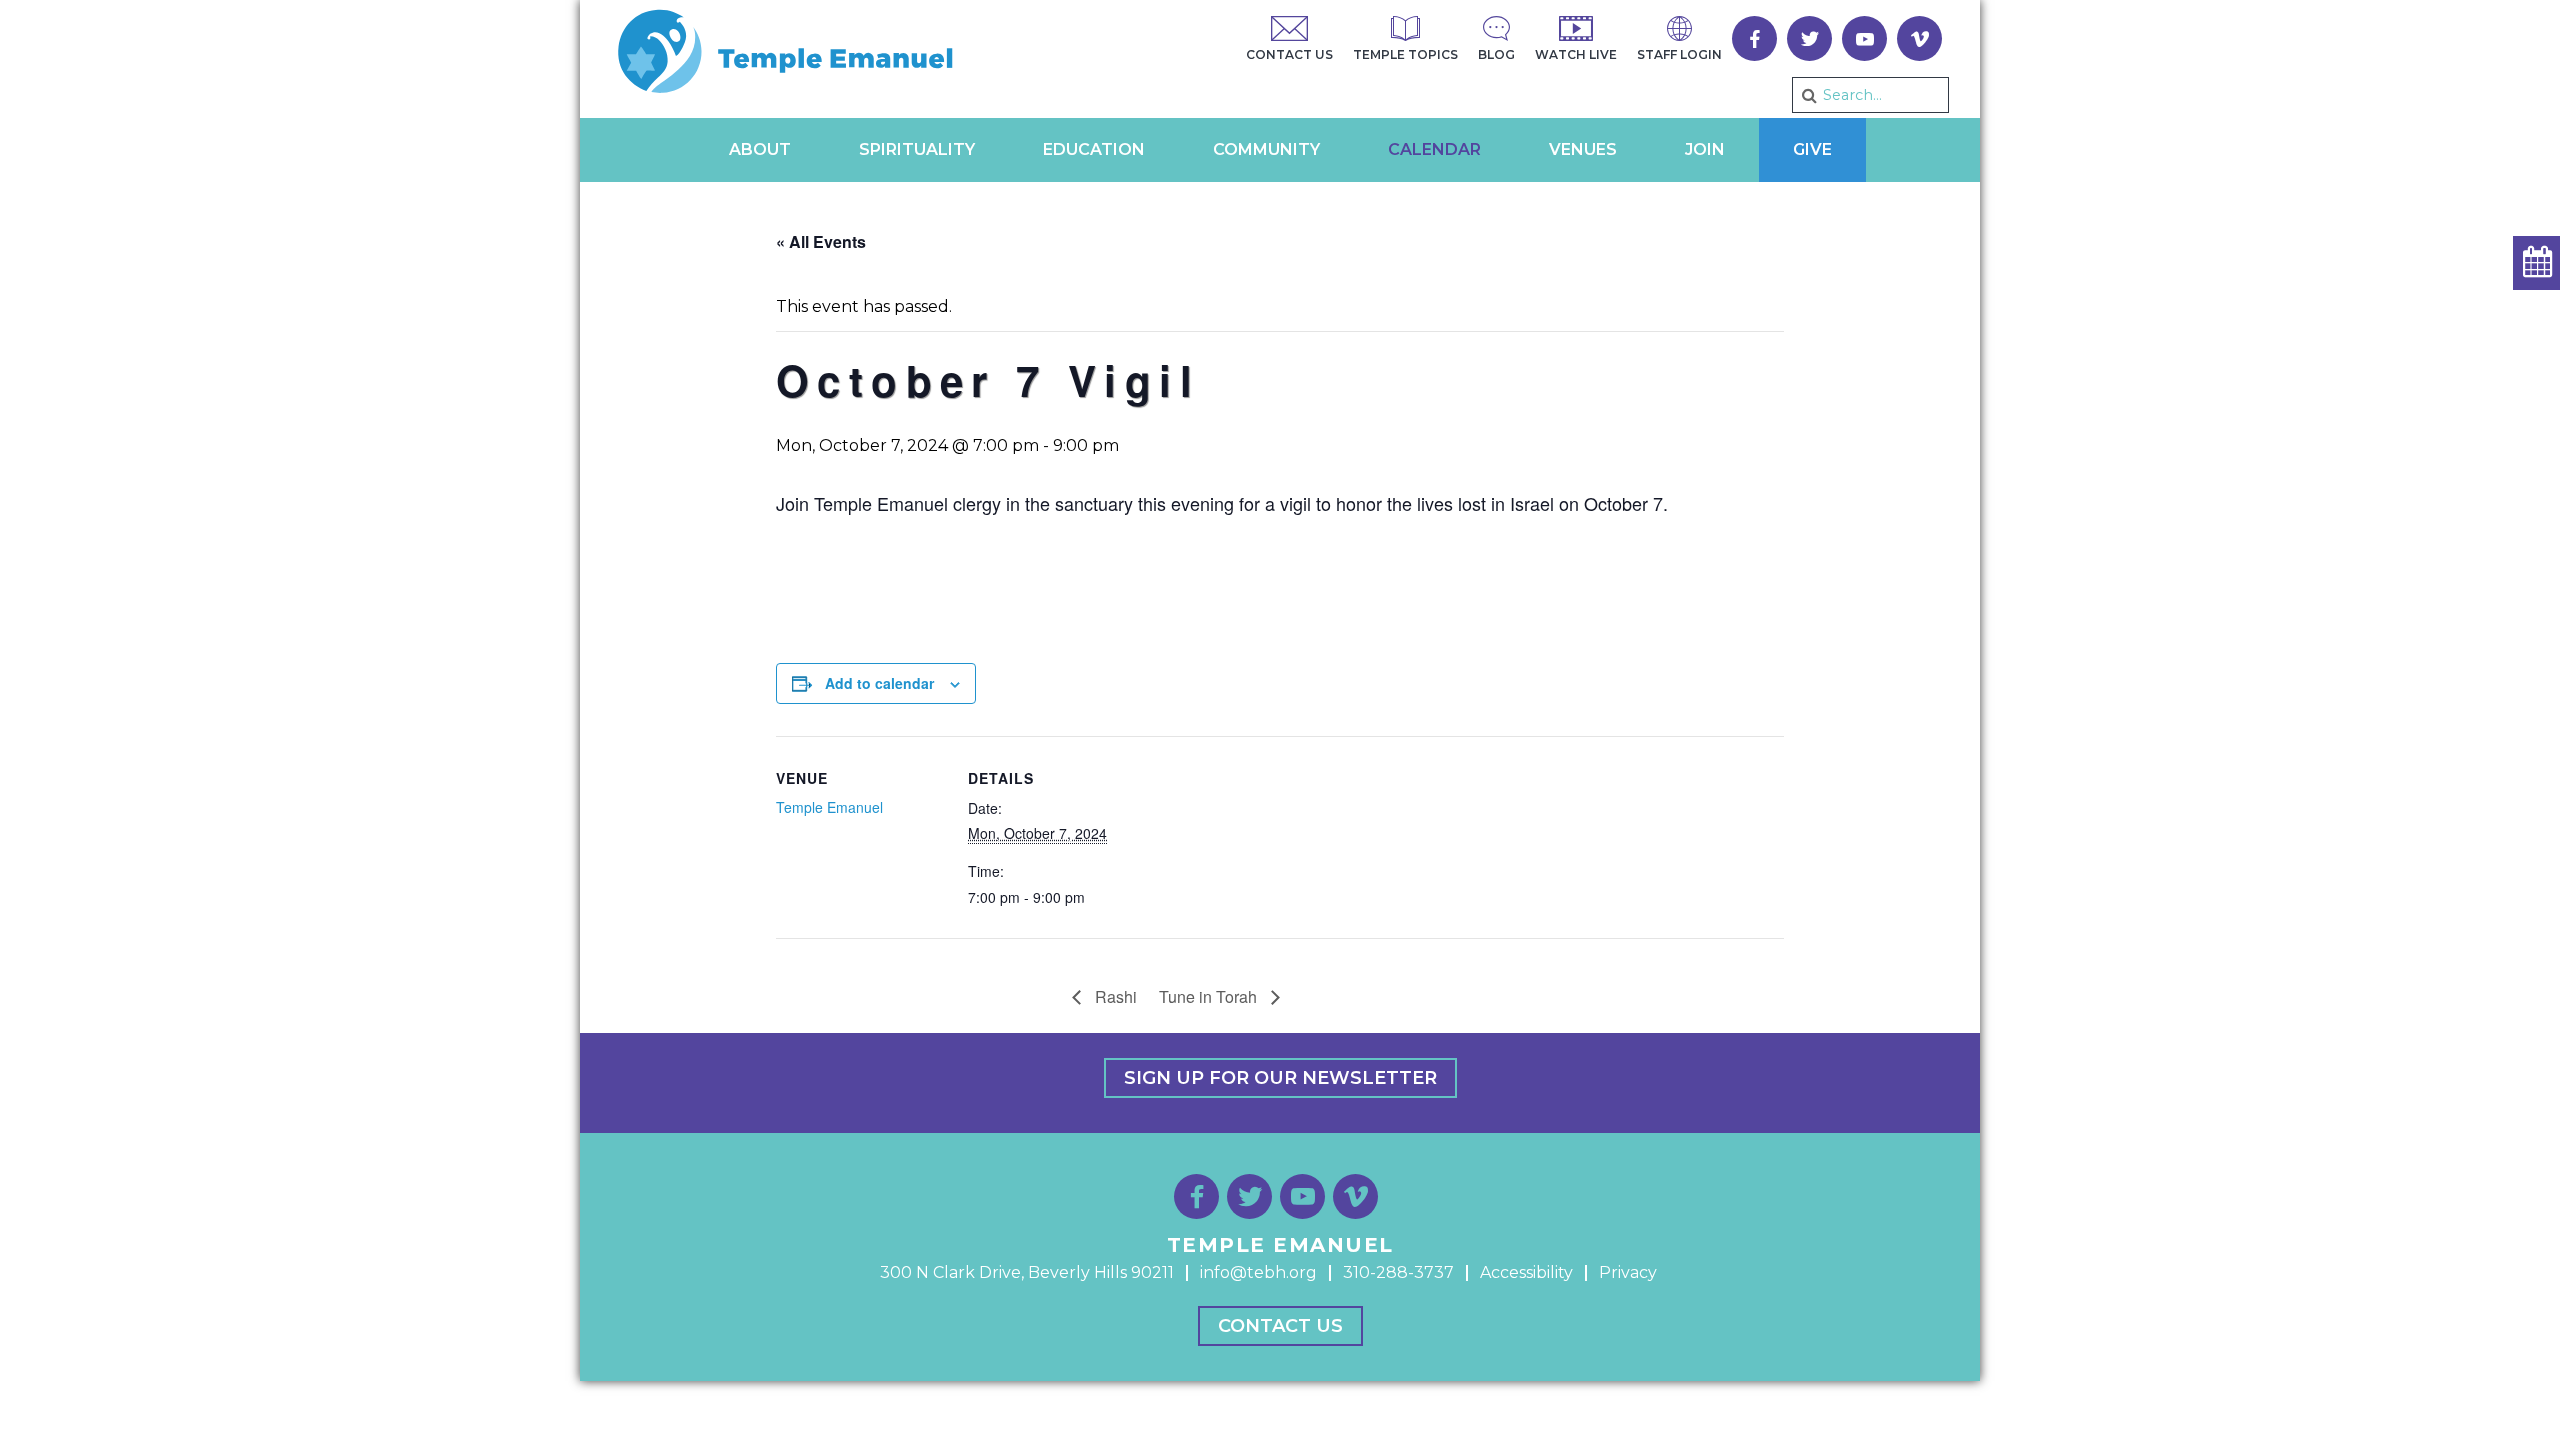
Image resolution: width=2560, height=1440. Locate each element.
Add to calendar (879, 683)
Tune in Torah (1210, 996)
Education (1094, 149)
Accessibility (1526, 1272)
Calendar (1434, 149)
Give (1812, 149)
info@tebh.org (1258, 1272)
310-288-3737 (1398, 1272)
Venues (1583, 149)
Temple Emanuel (829, 807)
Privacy (1628, 1272)
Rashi (1114, 996)
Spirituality (917, 149)
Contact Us (1280, 1326)
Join (1705, 149)
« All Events (821, 241)
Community (1266, 149)
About (760, 149)
